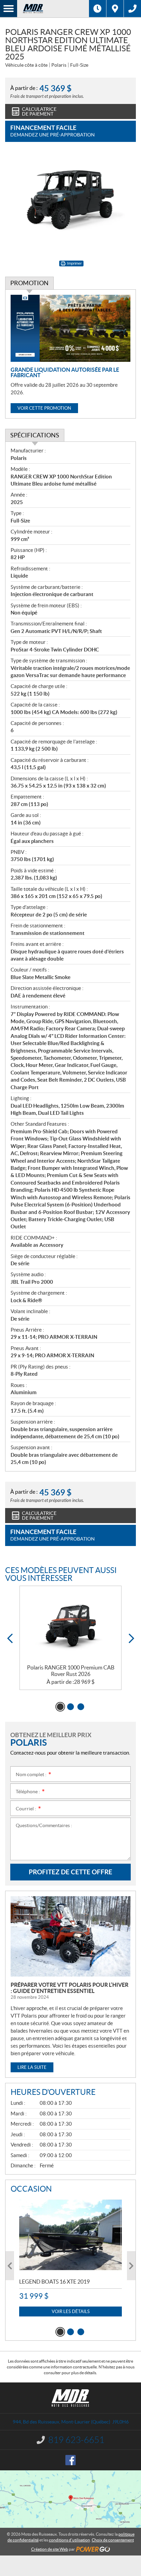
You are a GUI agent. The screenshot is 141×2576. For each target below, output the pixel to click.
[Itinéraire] (115, 9)
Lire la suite (32, 2067)
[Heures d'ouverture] (98, 9)
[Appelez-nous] (132, 9)
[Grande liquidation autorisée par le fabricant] (70, 328)
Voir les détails (71, 2311)
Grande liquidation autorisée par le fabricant (65, 372)
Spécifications (35, 435)
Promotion (29, 283)
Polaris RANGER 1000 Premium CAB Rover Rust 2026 (71, 1671)
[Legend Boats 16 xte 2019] (70, 2235)
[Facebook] (70, 2460)
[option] (70, 1638)
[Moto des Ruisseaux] (53, 9)
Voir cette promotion (44, 408)
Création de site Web (50, 2549)
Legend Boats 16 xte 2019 (54, 2282)
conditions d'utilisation (69, 2540)
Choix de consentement (113, 2540)
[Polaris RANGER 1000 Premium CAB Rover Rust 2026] (70, 1625)
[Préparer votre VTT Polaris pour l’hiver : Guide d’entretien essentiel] (70, 1936)
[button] (10, 1639)
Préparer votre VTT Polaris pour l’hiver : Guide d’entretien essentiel (69, 1988)
